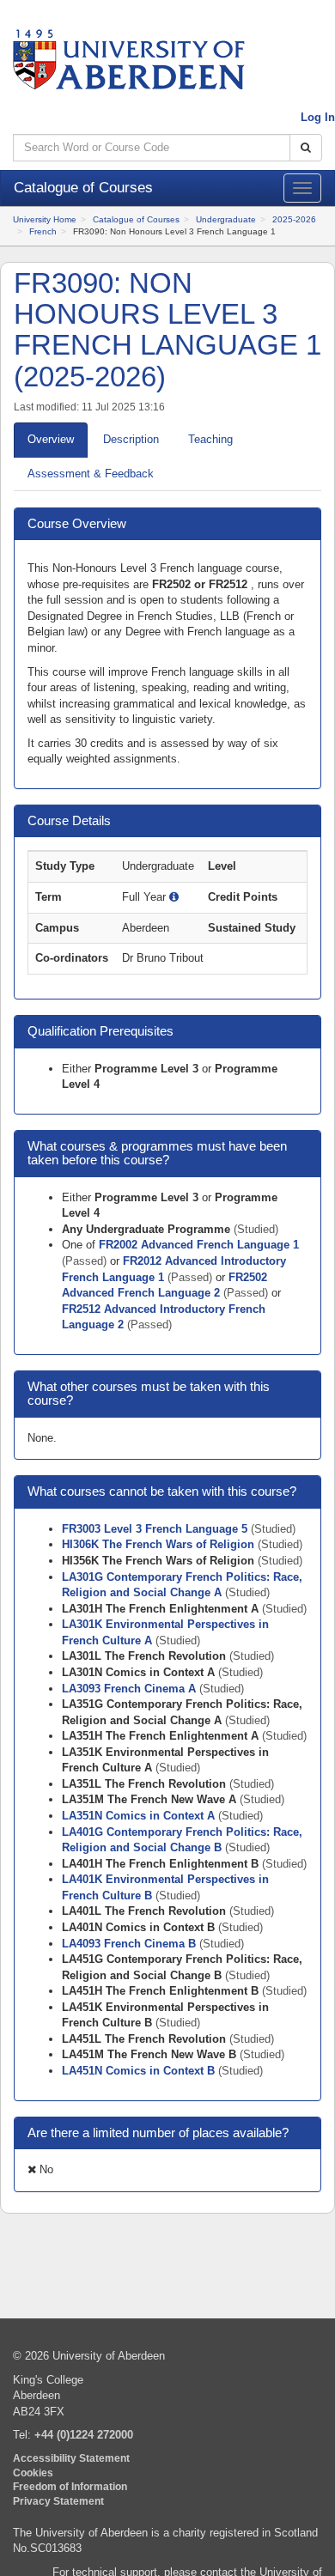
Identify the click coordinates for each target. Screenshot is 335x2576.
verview (51, 439)
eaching (210, 439)
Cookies (33, 2473)
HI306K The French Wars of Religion (160, 1544)
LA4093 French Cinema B (131, 1944)
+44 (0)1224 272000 (84, 2435)
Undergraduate (226, 219)
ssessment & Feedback (91, 474)
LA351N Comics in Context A (140, 1816)
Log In (318, 117)
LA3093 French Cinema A (131, 1689)
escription (131, 439)
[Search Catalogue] (306, 148)
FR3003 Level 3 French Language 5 (156, 1529)
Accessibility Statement (71, 2458)
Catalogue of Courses (136, 219)
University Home (45, 219)
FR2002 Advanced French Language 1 (199, 1245)
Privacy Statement (58, 2501)
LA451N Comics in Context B (140, 2071)
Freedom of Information (70, 2486)
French (43, 231)
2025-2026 (294, 219)
